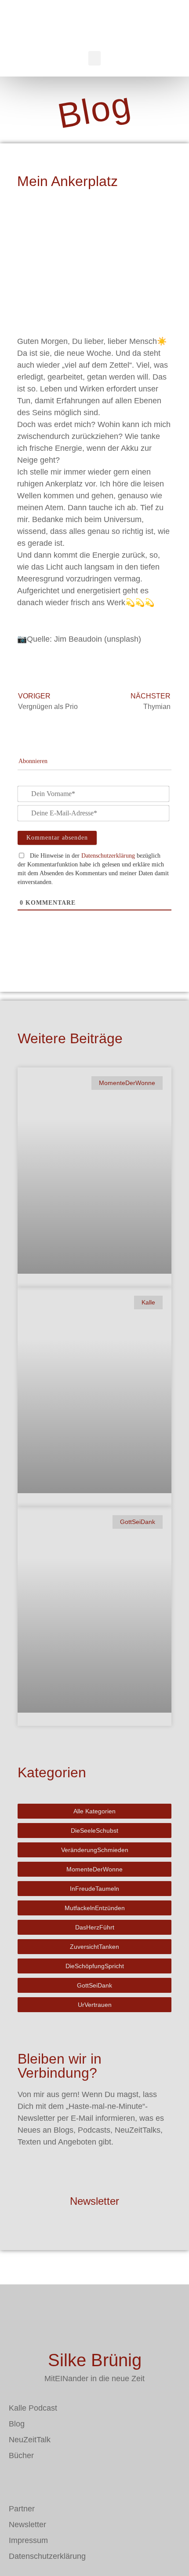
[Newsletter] (94, 2174)
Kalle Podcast (33, 2408)
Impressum (28, 2540)
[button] (94, 58)
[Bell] (68, 2481)
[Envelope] (15, 2481)
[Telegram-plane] (42, 2481)
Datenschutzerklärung (108, 856)
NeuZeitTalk (30, 2440)
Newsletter (94, 2201)
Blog (17, 2424)
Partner (22, 2509)
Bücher (21, 2455)
